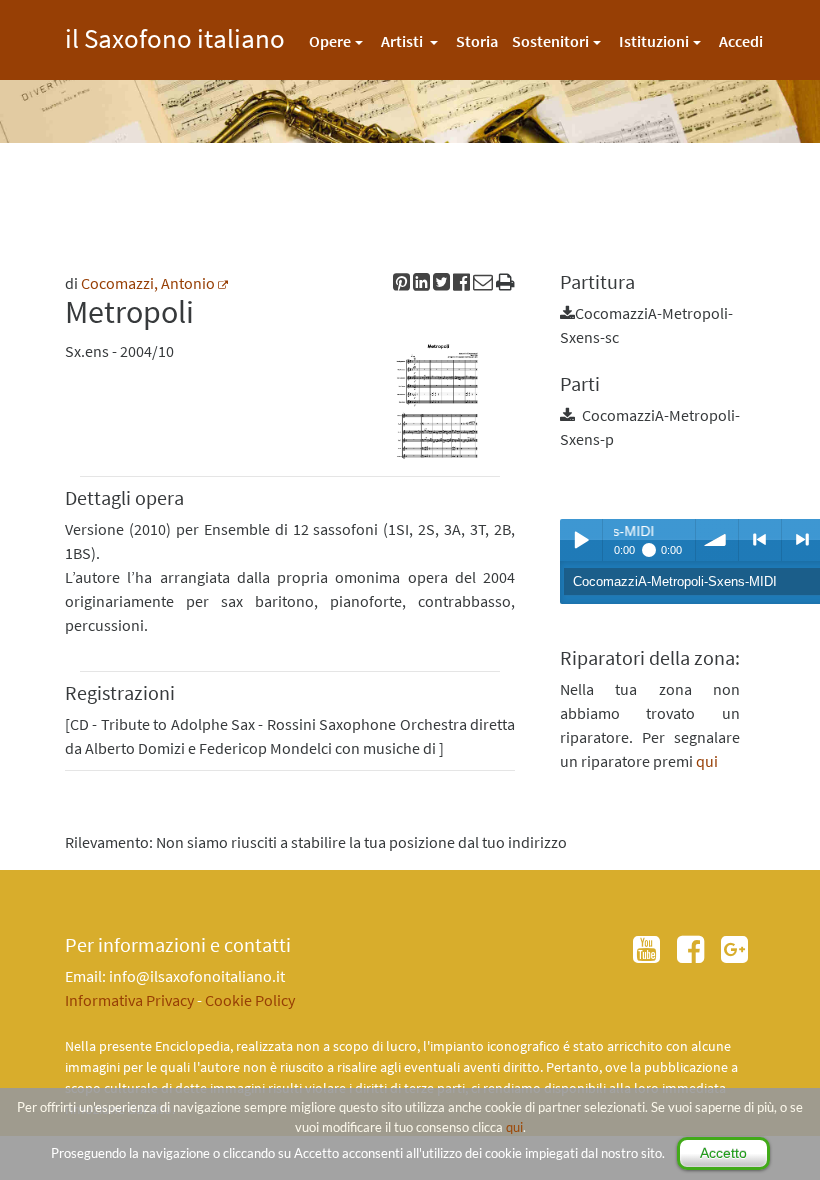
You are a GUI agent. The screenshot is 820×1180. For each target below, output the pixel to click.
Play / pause (581, 540)
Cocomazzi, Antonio (148, 283)
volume (717, 540)
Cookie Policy (250, 1000)
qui (514, 1127)
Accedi (741, 41)
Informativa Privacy (129, 1000)
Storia (477, 41)
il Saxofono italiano (175, 35)
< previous (760, 540)
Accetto (723, 1153)
